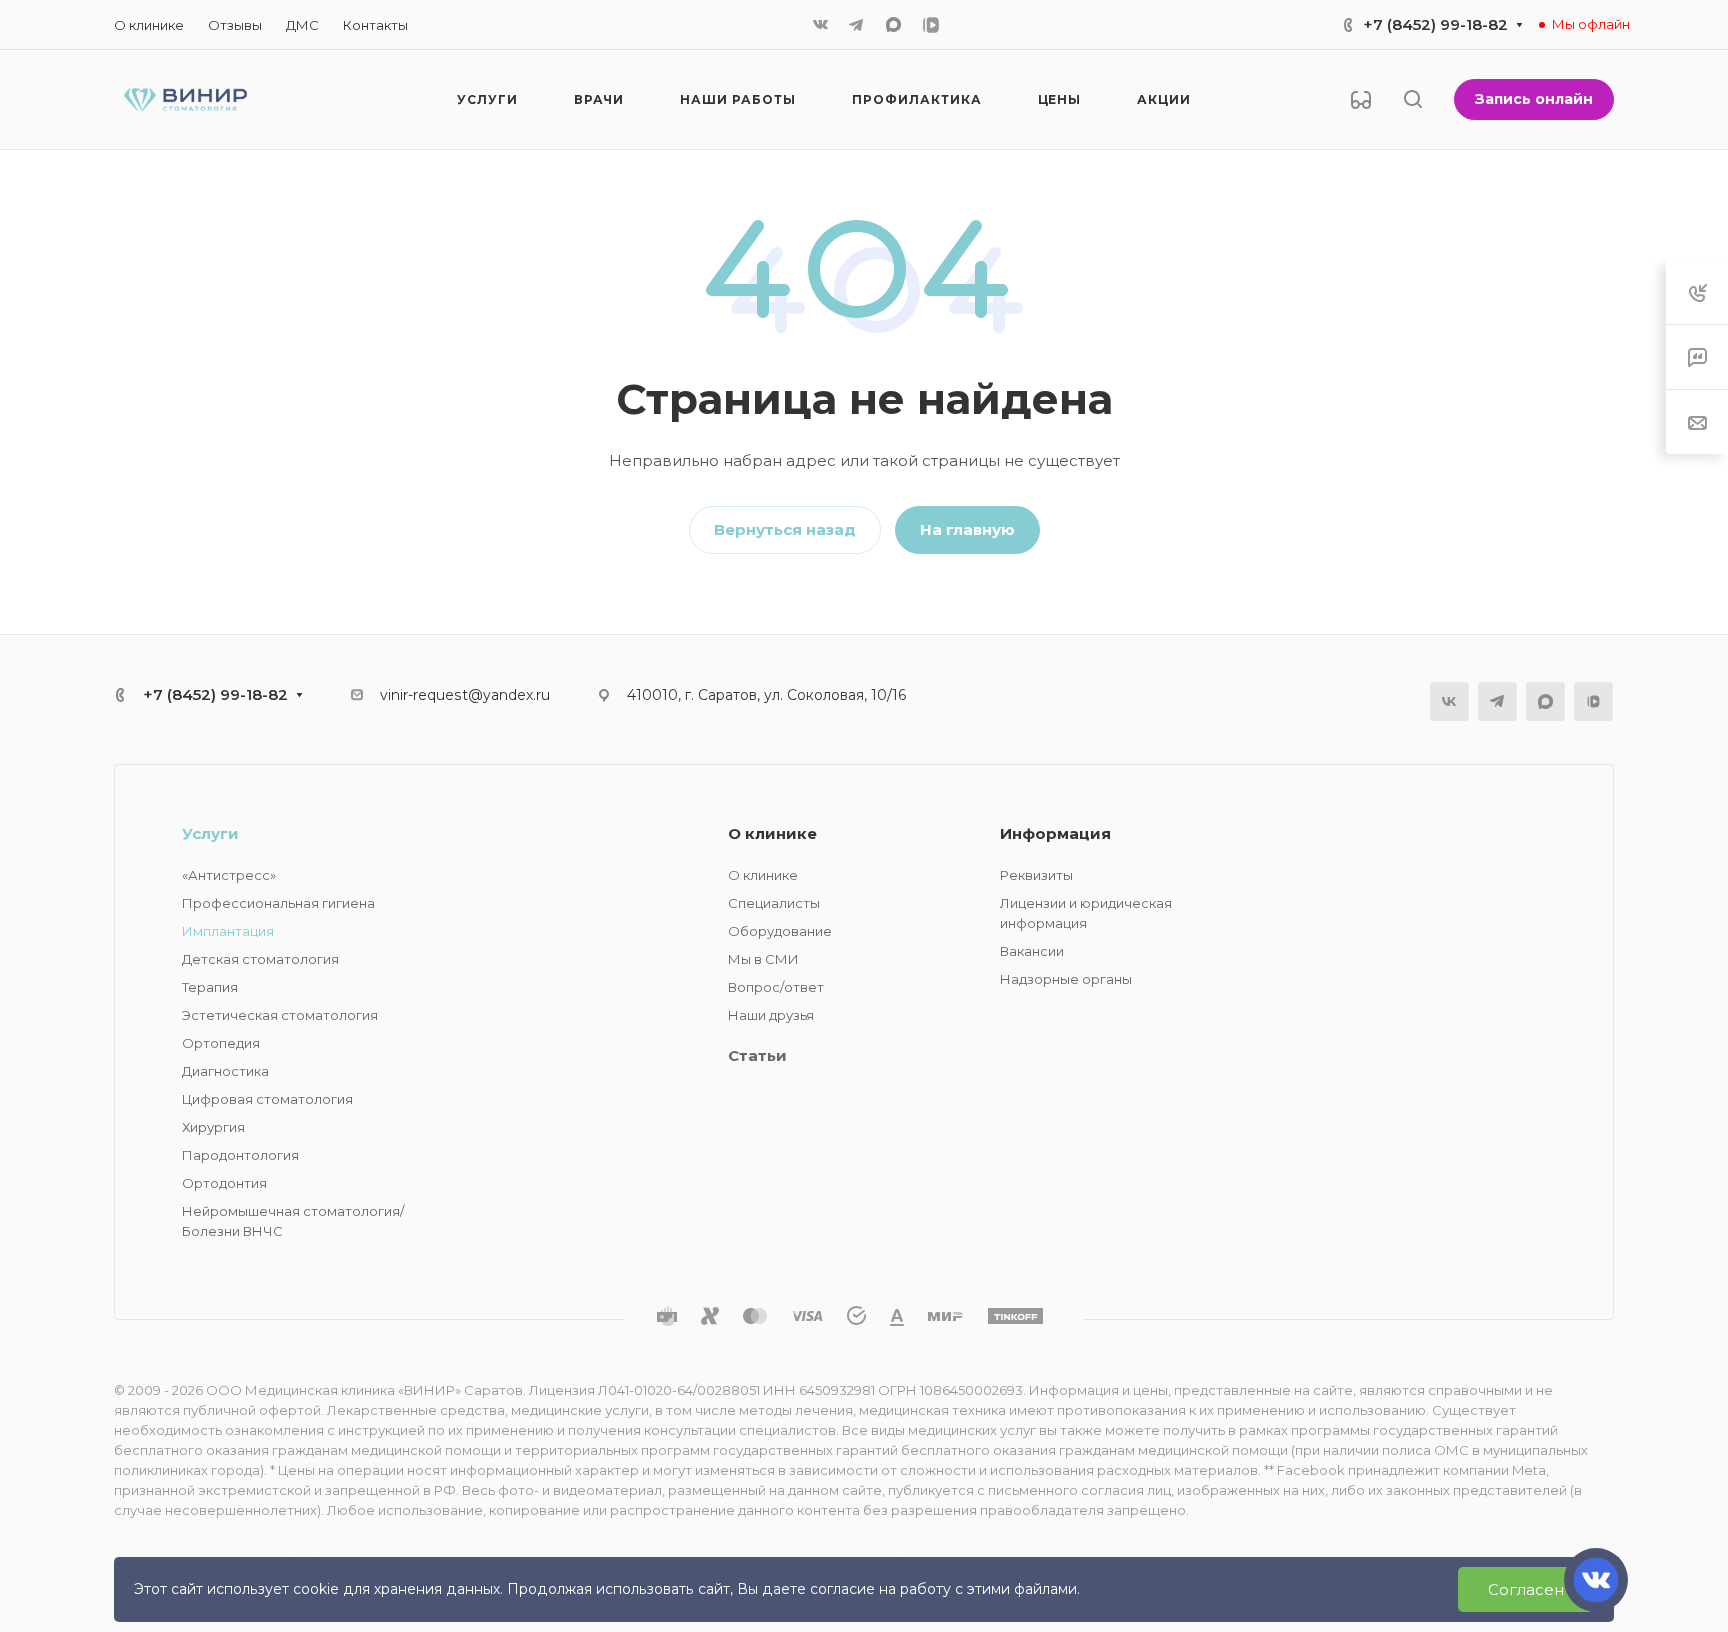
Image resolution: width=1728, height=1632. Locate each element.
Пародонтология (240, 1155)
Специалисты (774, 903)
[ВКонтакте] (820, 25)
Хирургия (213, 1127)
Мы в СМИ (763, 959)
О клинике (772, 833)
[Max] (893, 24)
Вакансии (1032, 951)
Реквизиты (1036, 875)
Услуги (210, 833)
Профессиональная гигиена (278, 903)
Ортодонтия (224, 1183)
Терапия (210, 987)
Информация (1055, 833)
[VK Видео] (931, 25)
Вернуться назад (785, 529)
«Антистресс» (229, 875)
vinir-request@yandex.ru (465, 695)
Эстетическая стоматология (280, 1015)
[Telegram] (856, 25)
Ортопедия (221, 1043)
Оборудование (780, 931)
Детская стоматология (260, 959)
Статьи (757, 1055)
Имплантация (228, 931)
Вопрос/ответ (776, 987)
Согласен (1526, 1589)
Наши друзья (771, 1015)
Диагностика (225, 1071)
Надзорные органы (1066, 979)
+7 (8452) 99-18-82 (1435, 24)
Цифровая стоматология (267, 1099)
